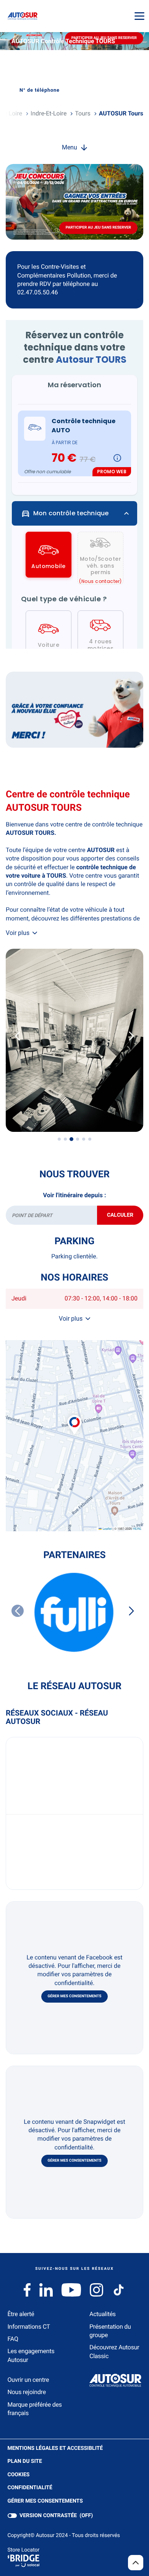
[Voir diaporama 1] (59, 1139)
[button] (74, 1417)
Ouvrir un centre (28, 2380)
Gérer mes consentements (75, 1996)
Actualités (103, 2314)
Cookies (19, 2475)
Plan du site (25, 2461)
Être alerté (21, 2314)
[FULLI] (74, 1612)
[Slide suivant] (131, 1036)
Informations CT (29, 2327)
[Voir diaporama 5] (84, 1139)
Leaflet (107, 1529)
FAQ (13, 2339)
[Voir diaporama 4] (78, 1139)
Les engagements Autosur (31, 2355)
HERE (137, 1529)
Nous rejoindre (27, 2392)
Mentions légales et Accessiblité (55, 2449)
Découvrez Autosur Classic (114, 2351)
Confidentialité (30, 2488)
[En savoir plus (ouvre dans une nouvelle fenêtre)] (74, 710)
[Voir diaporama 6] (90, 1139)
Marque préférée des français (35, 2409)
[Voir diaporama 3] (71, 1139)
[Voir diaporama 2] (65, 1139)
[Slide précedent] (18, 1036)
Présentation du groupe (110, 2331)
